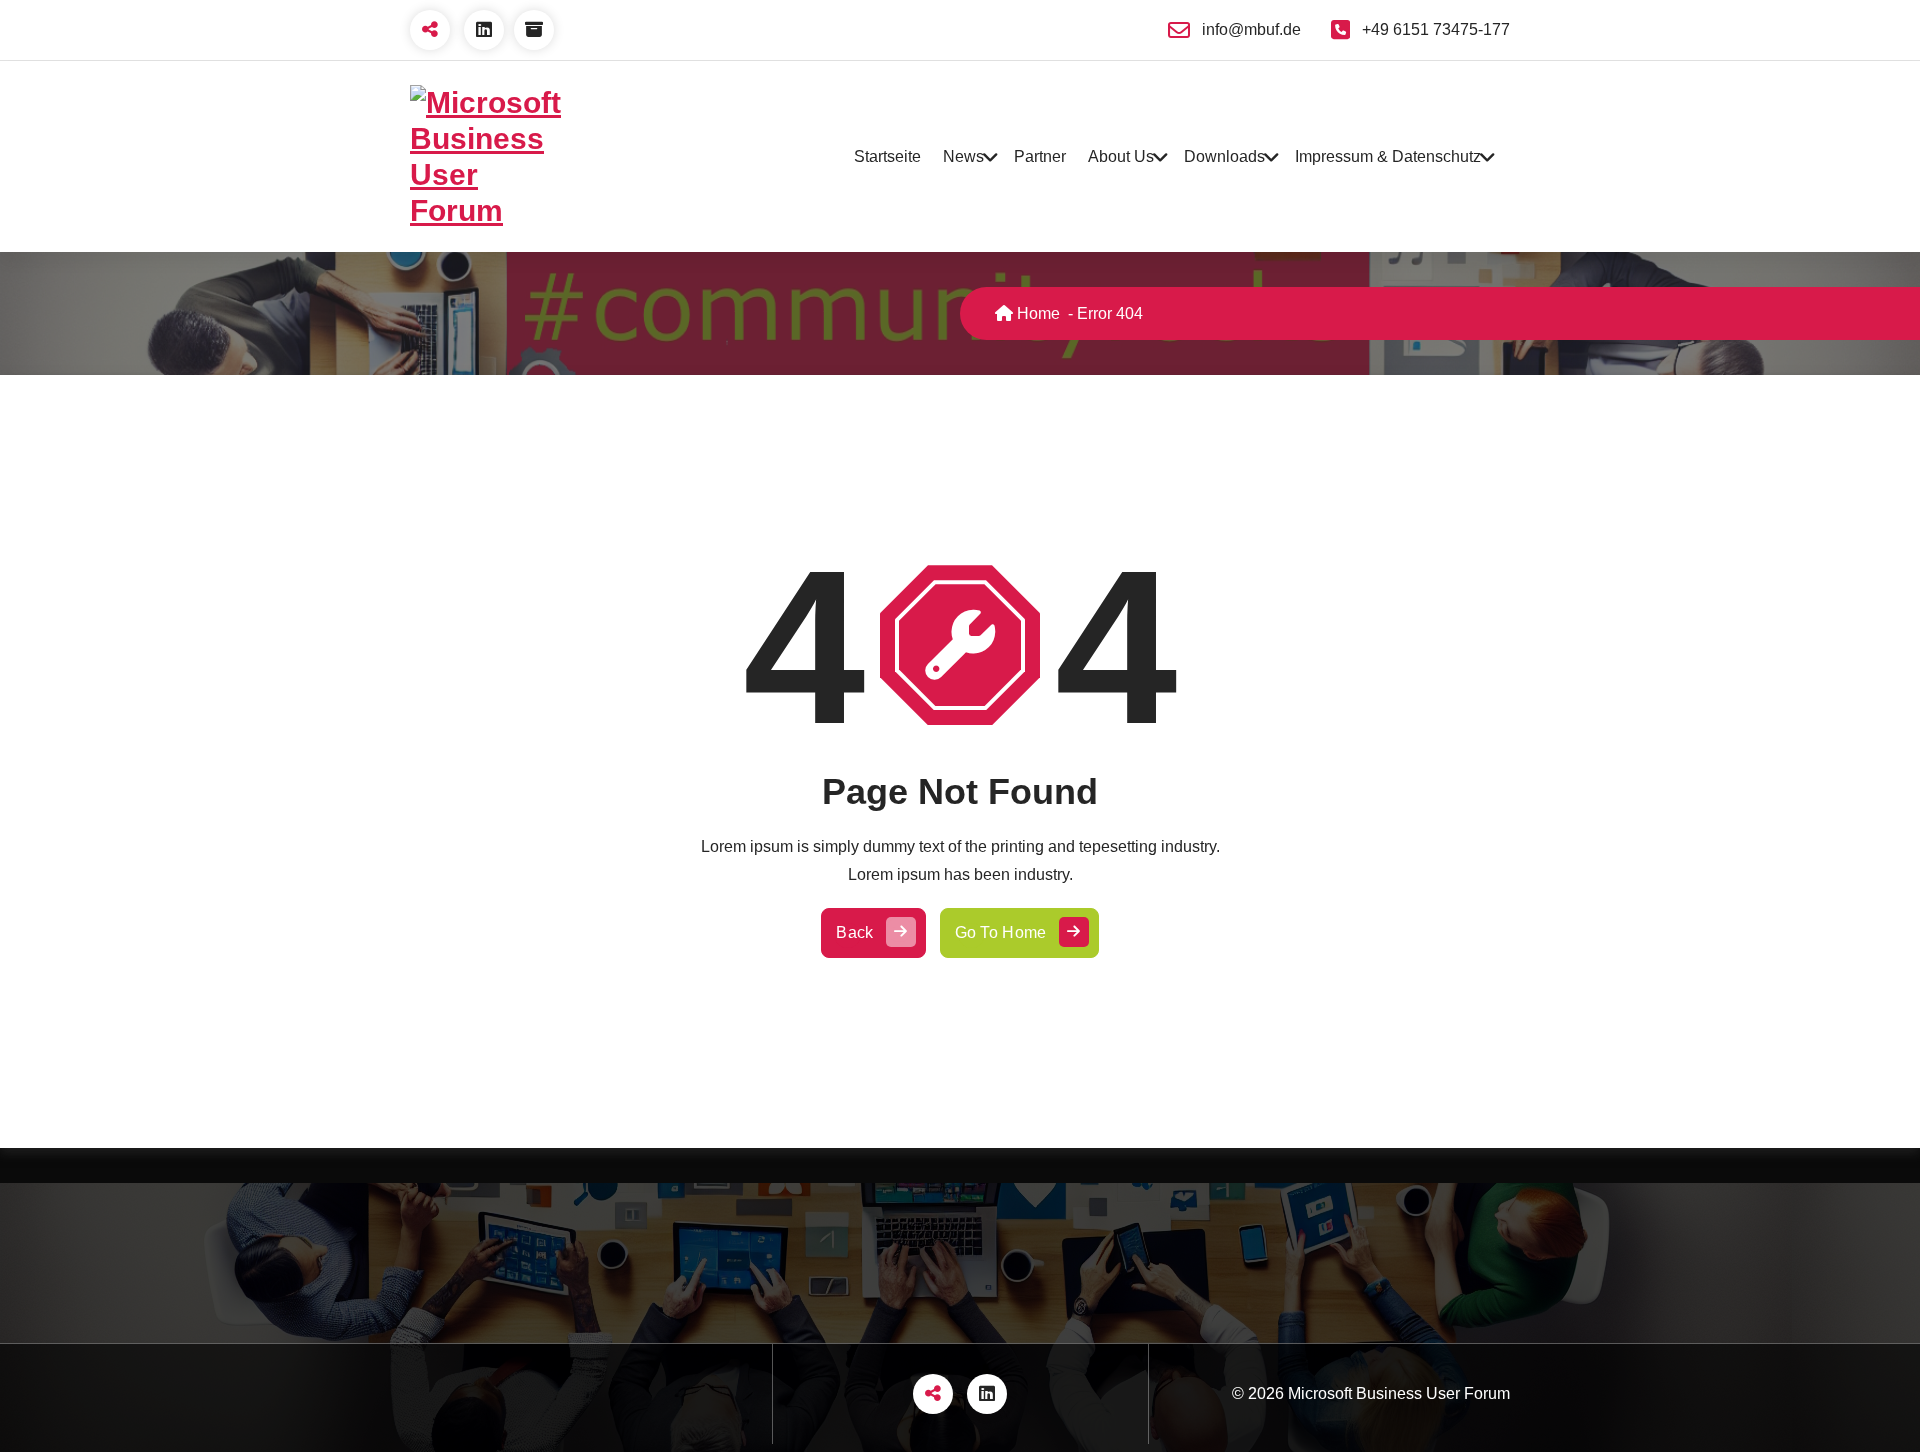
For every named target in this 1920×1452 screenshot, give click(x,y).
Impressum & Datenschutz (1388, 156)
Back (854, 932)
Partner (1040, 156)
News (963, 156)
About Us (1121, 156)
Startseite (887, 156)
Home (1036, 313)
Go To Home (1001, 932)
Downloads (1224, 156)
